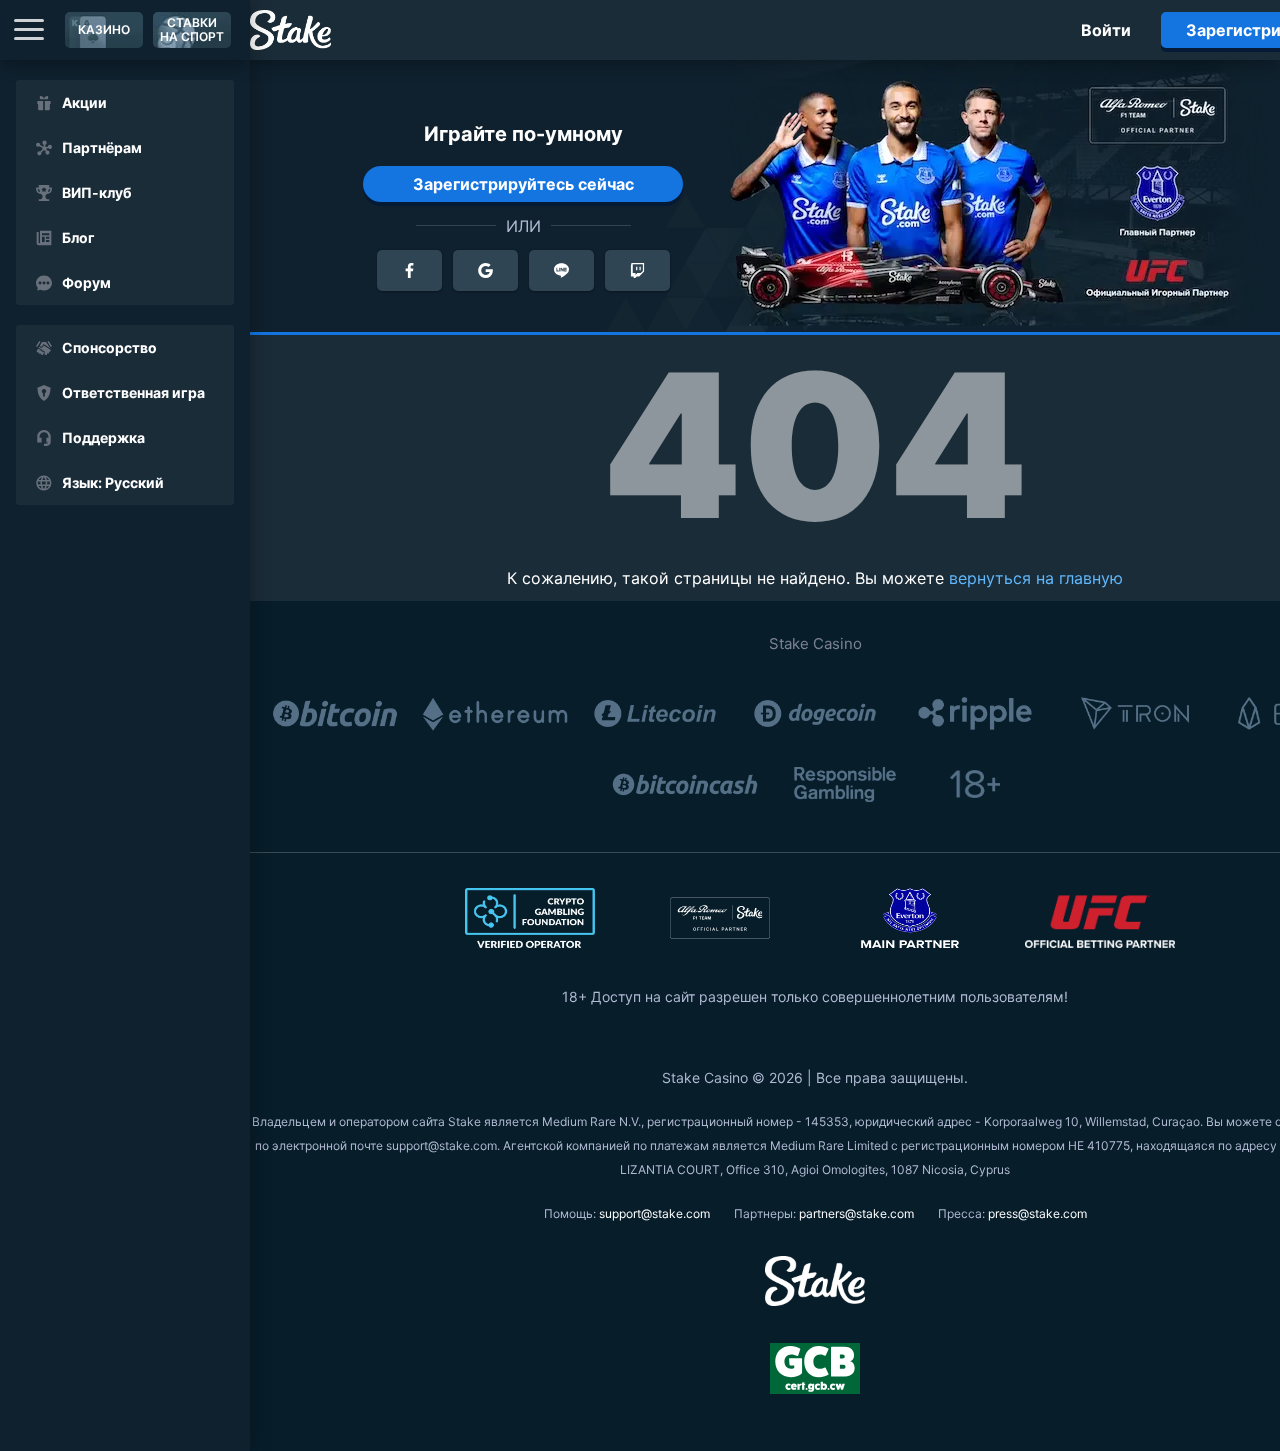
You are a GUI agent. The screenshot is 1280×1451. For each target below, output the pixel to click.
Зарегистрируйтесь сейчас (523, 184)
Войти (1106, 30)
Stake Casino (815, 643)
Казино (104, 29)
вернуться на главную (1036, 578)
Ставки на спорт (192, 29)
